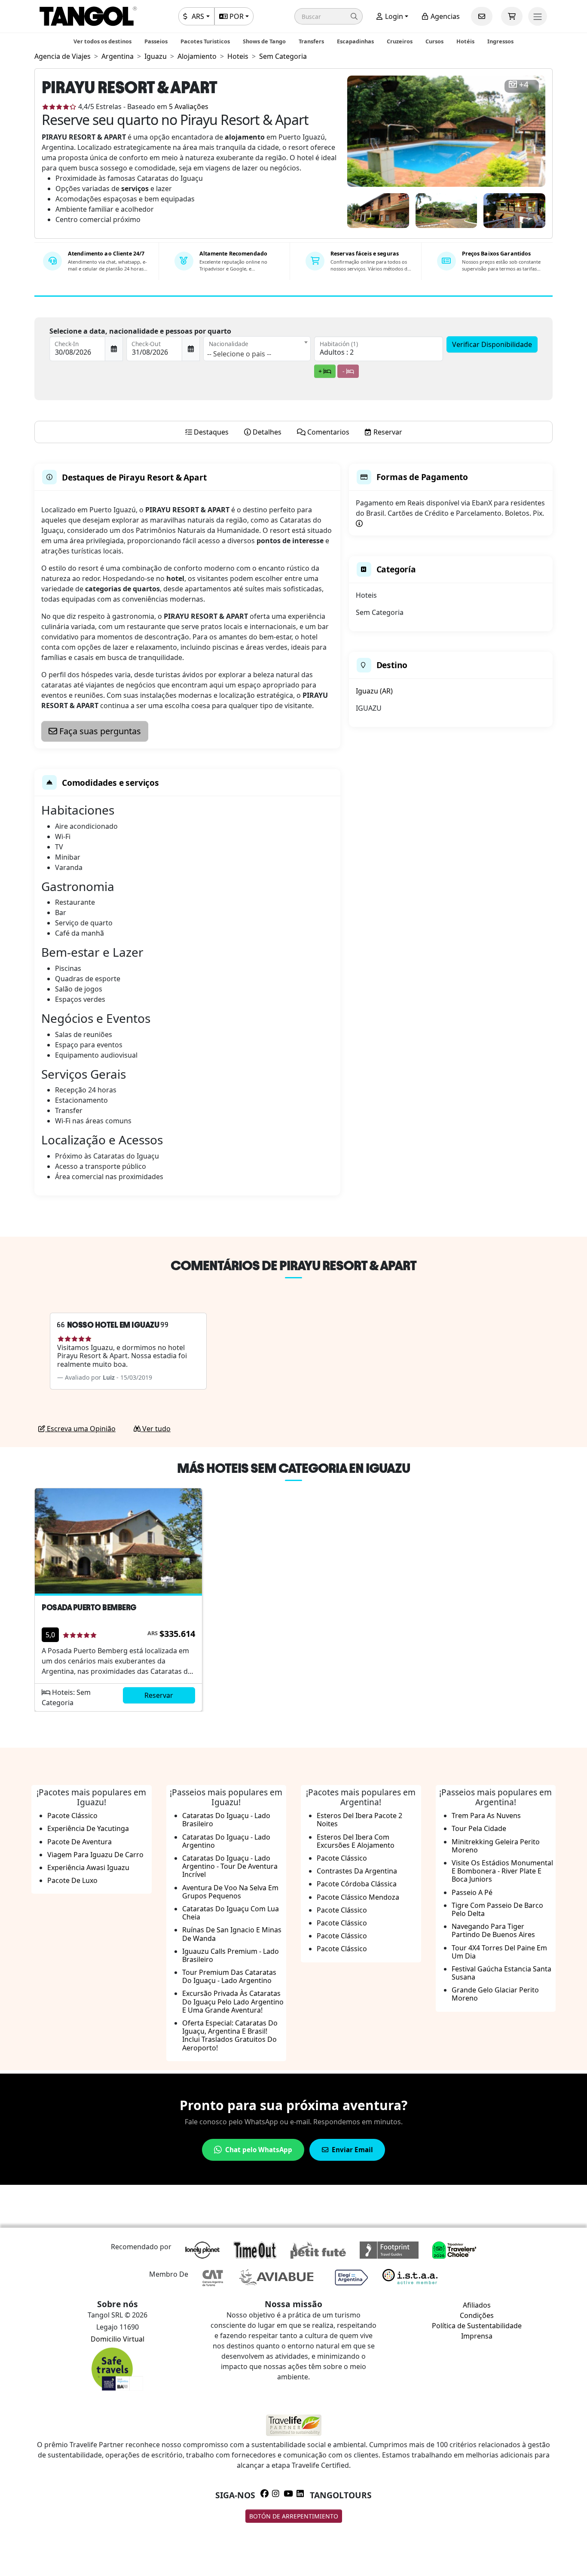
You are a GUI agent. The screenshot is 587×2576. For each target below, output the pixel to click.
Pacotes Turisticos (205, 41)
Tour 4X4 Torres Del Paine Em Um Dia (499, 1952)
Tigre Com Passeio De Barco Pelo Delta (497, 1909)
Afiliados (477, 2305)
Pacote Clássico (72, 1816)
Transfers (311, 41)
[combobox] (257, 349)
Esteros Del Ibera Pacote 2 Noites (359, 1820)
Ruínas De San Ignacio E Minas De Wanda (232, 1934)
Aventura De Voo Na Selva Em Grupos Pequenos (230, 1892)
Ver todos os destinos (102, 41)
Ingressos (500, 41)
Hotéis (465, 41)
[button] (329, 16)
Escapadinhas (355, 41)
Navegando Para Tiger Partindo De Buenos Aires (493, 1930)
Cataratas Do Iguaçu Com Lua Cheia (231, 1913)
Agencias (444, 16)
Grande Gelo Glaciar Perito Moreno (495, 1994)
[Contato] (482, 16)
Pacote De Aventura (79, 1842)
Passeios (156, 41)
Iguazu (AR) (374, 691)
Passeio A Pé (472, 1892)
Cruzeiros (400, 41)
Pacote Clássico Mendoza (358, 1897)
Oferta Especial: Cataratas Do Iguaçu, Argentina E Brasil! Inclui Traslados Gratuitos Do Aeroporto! (230, 2035)
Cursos (434, 41)
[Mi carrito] (512, 16)
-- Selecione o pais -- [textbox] (239, 354)
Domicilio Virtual (118, 2339)
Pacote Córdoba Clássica (357, 1884)
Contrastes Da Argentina (357, 1871)
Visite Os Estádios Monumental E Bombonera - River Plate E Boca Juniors (502, 1871)
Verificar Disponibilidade (492, 344)
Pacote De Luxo (72, 1880)
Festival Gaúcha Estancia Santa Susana (501, 1973)
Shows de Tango (264, 41)
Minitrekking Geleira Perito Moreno (496, 1846)
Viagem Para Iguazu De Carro (95, 1855)
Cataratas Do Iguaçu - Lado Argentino (226, 1841)
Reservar (159, 1695)
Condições (477, 2315)
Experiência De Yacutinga (88, 1828)
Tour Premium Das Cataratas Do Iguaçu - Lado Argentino (229, 1976)
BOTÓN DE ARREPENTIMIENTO (294, 2516)
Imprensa (477, 2336)
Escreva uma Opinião (80, 1429)
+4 (524, 85)
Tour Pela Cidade (479, 1828)
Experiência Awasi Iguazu (88, 1867)
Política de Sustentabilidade (477, 2326)
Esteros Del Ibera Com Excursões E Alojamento (356, 1841)
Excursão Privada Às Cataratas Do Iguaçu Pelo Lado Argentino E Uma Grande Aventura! (233, 2001)
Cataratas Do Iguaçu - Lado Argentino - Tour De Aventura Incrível (230, 1866)
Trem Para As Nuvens (486, 1816)
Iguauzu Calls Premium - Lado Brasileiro (231, 1955)
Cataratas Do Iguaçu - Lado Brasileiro (226, 1820)
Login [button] (393, 16)
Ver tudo (156, 1429)
